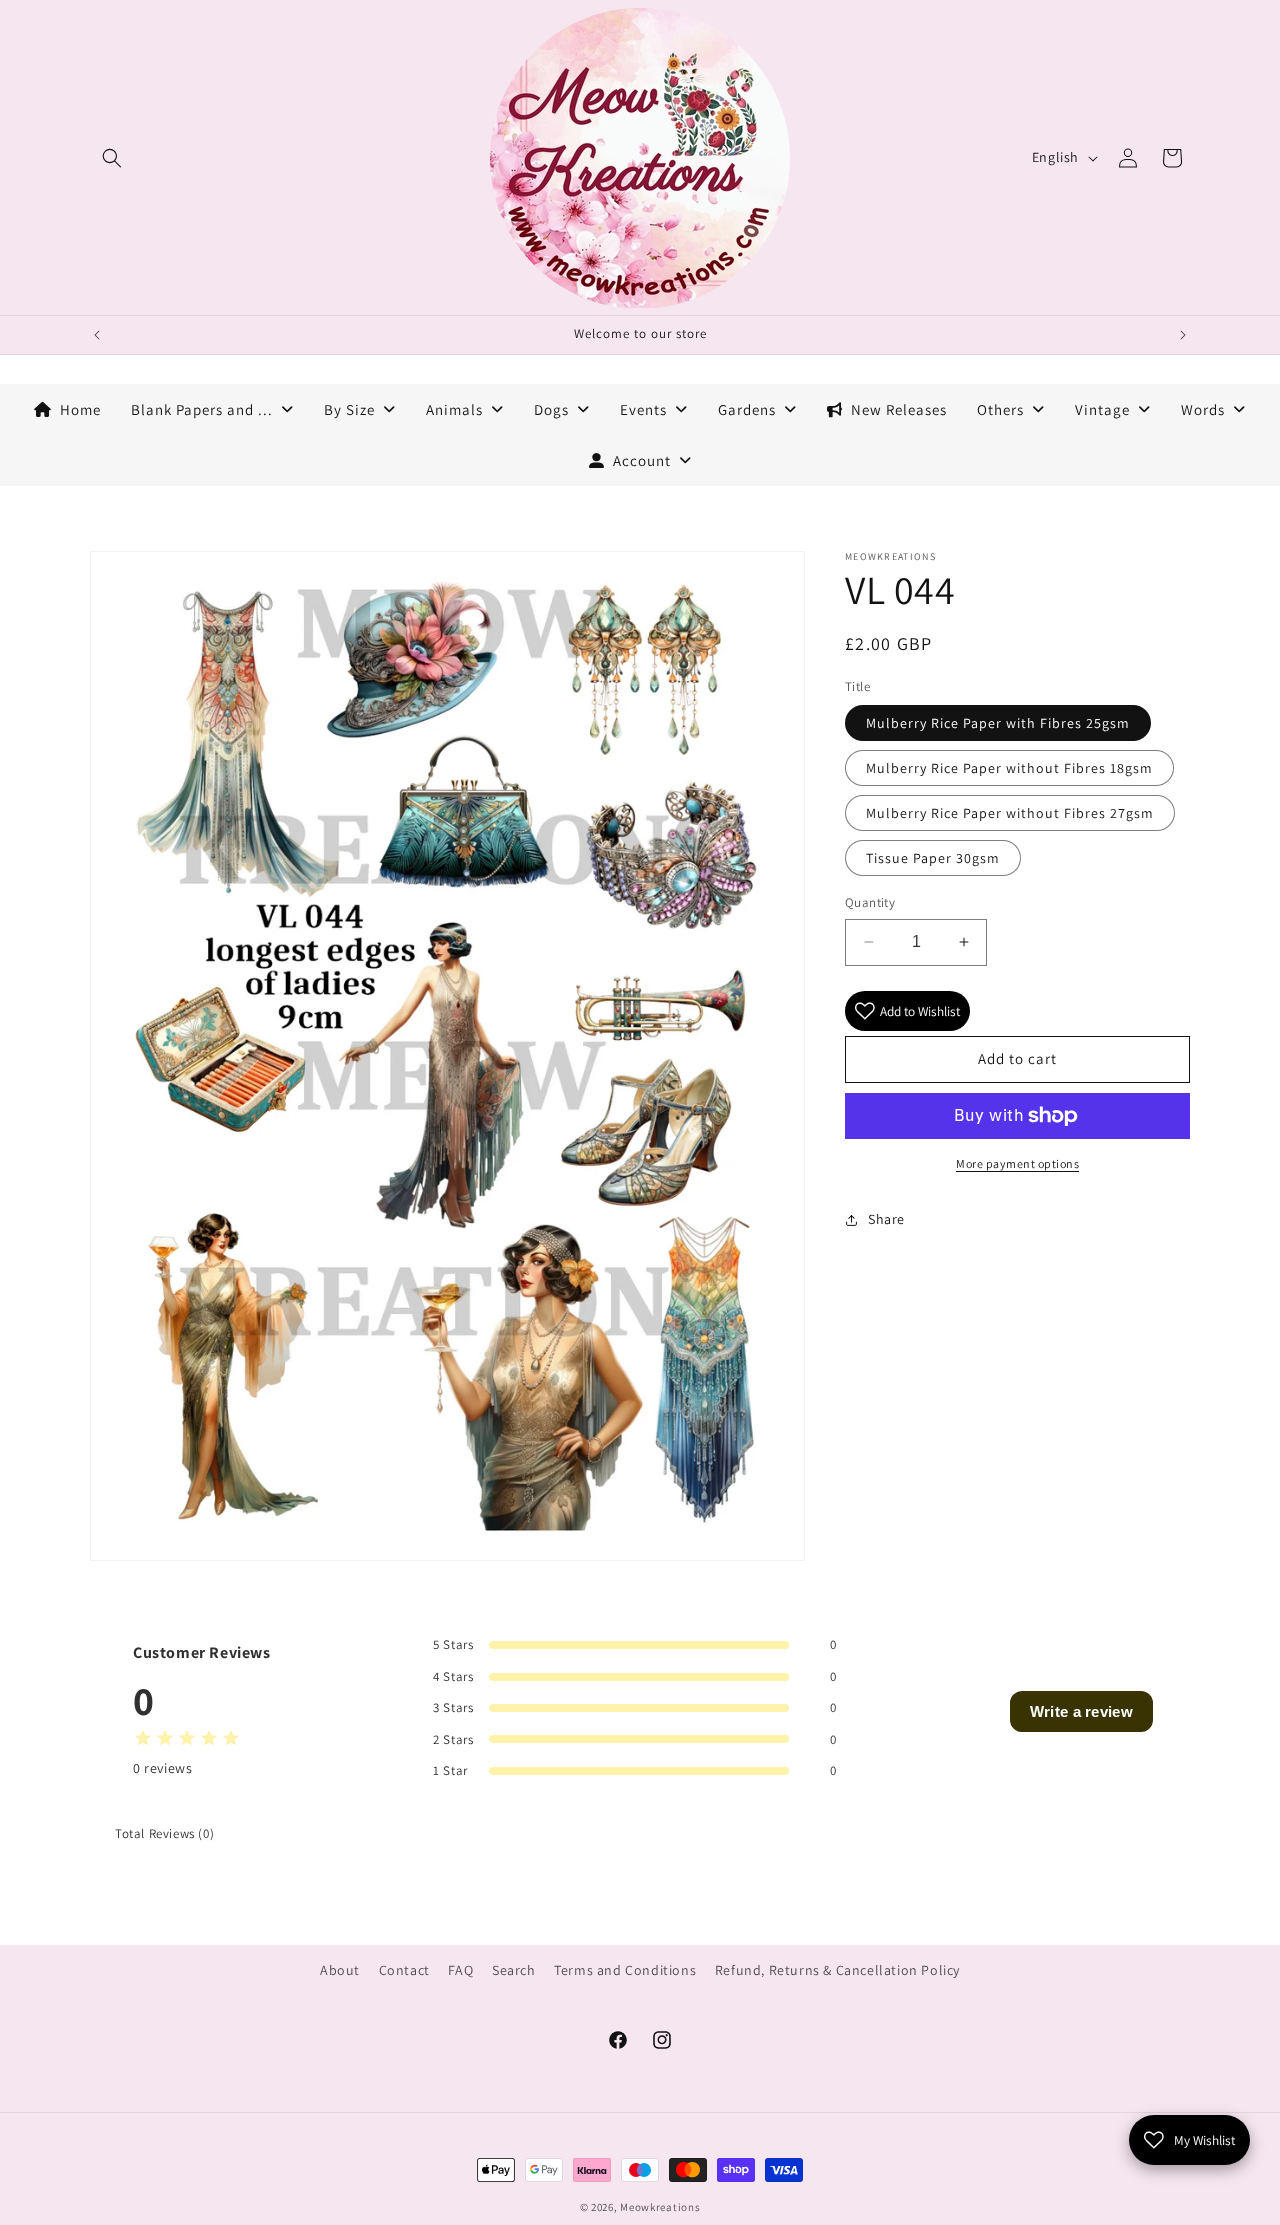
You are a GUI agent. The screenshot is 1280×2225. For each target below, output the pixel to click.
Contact (404, 1970)
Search (514, 1970)
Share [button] (886, 1219)
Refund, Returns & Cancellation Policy (837, 1970)
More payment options (1017, 1163)
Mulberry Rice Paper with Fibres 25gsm (998, 723)
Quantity (870, 902)
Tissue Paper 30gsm (933, 858)
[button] (112, 158)
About (340, 1970)
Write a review (1081, 1711)
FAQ (460, 1970)
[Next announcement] (1183, 335)
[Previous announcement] (97, 335)
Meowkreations (660, 2207)
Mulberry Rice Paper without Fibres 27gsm (1010, 813)
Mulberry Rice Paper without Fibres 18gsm (1009, 768)
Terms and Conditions (625, 1970)
